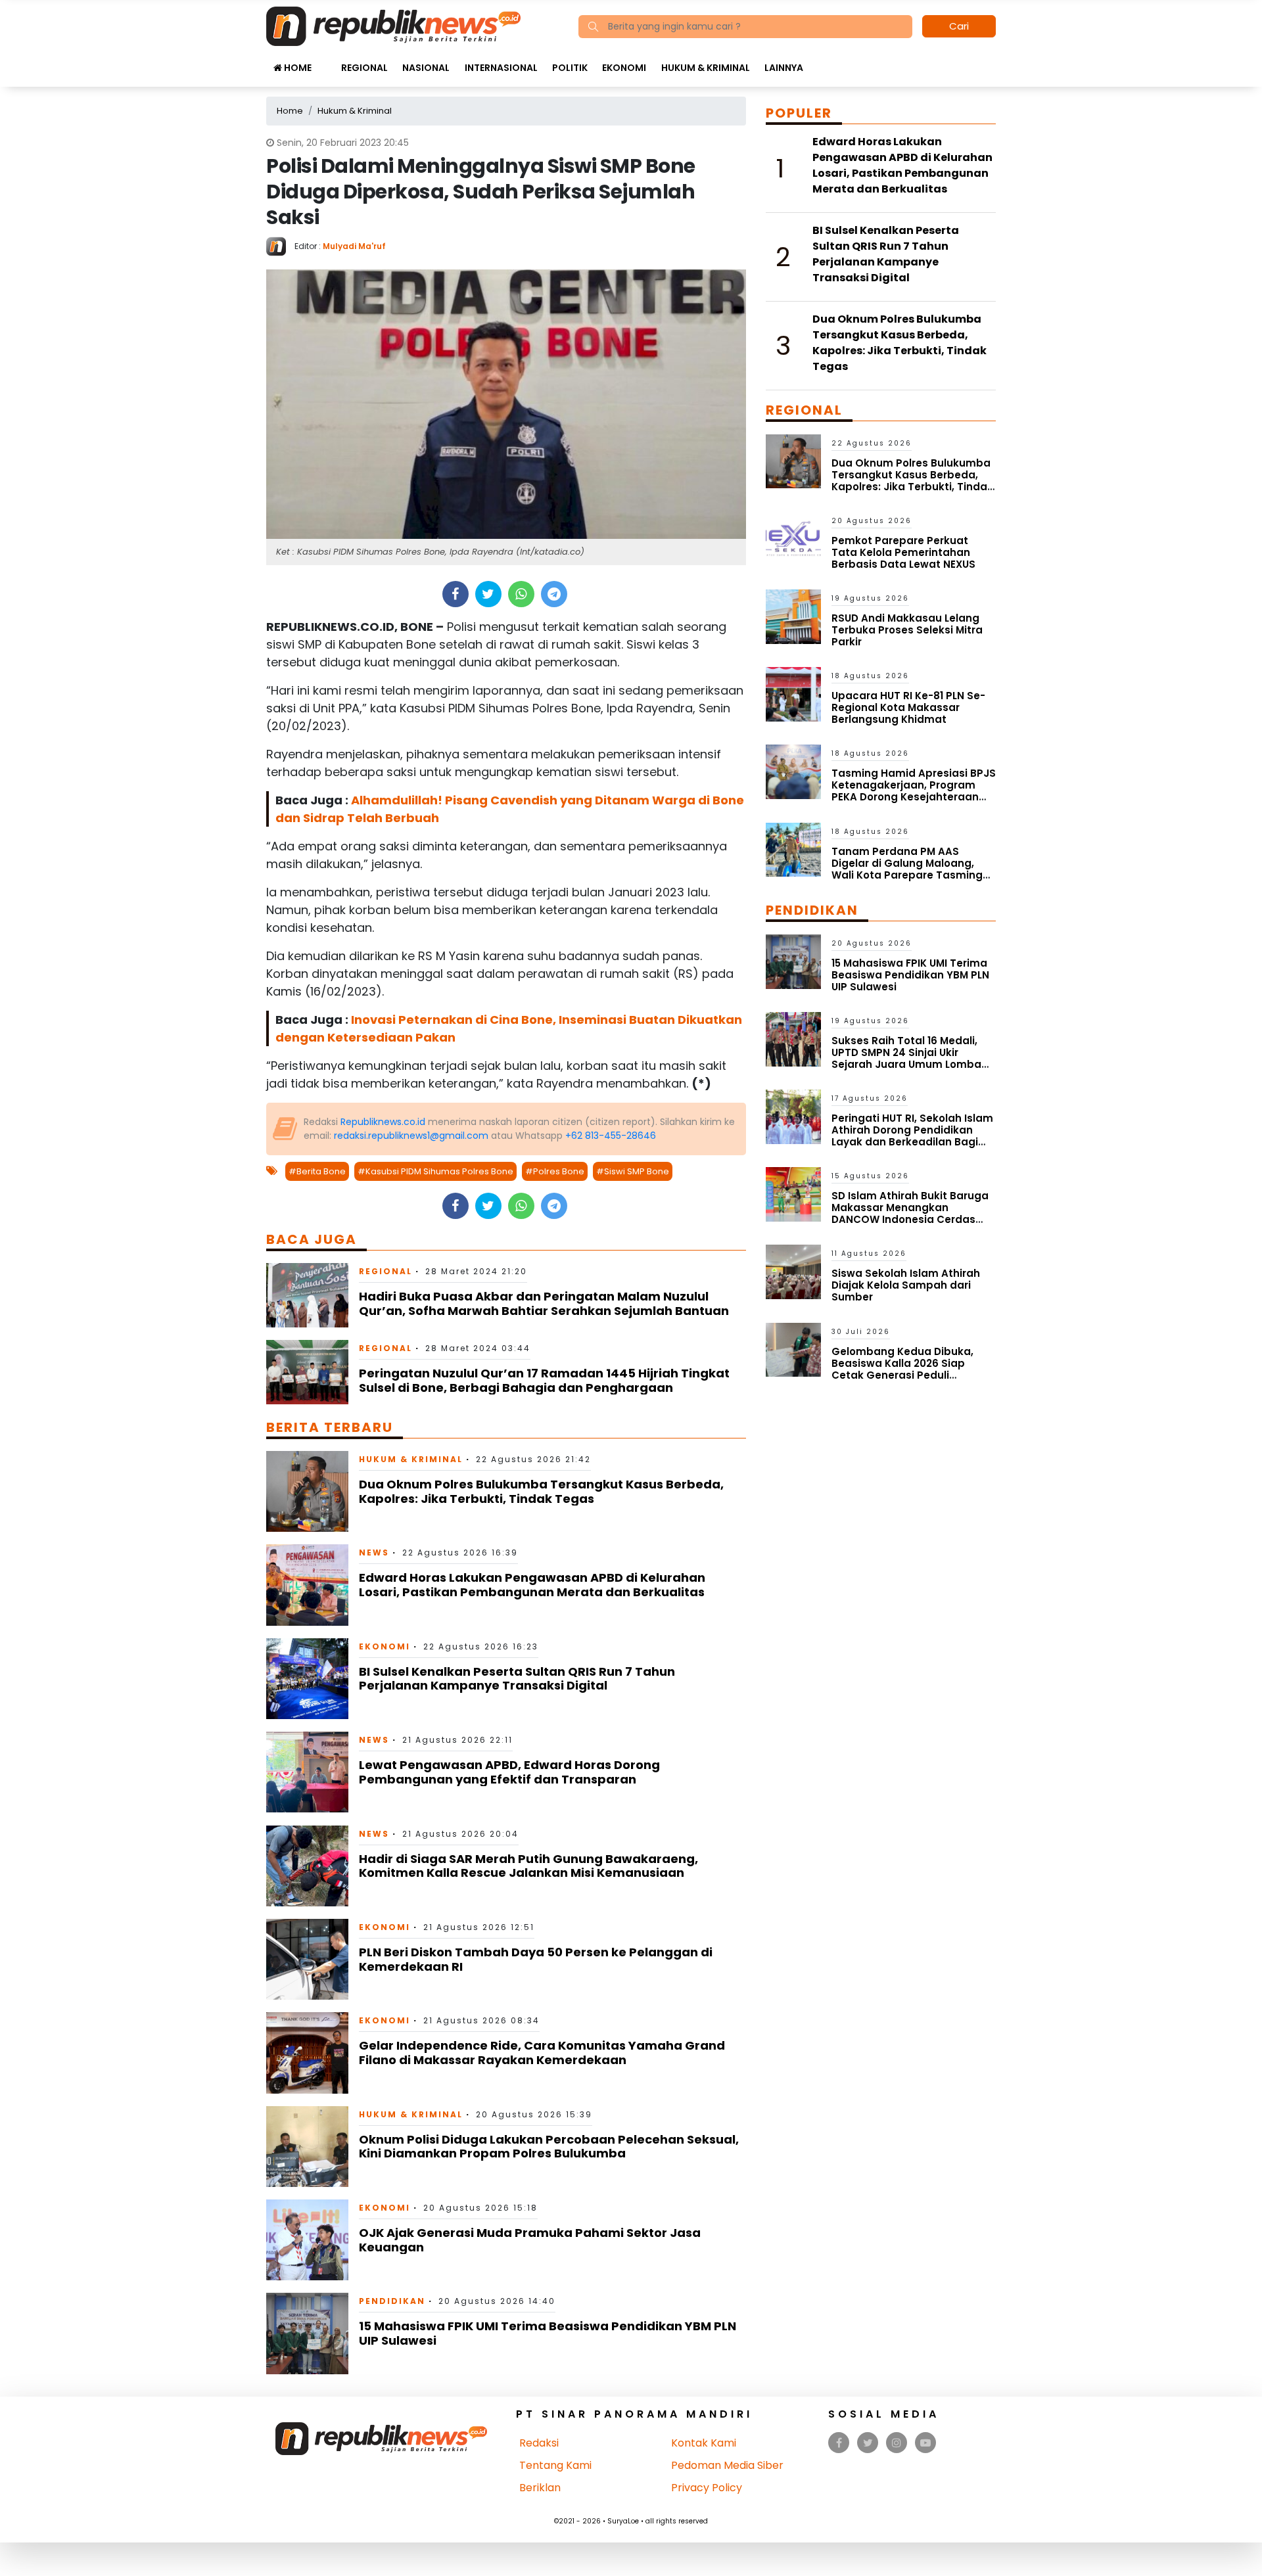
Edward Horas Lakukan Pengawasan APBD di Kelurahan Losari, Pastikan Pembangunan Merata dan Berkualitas (532, 1585)
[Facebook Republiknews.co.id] (839, 2443)
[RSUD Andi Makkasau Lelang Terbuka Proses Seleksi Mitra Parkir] (793, 616)
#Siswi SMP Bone (633, 1171)
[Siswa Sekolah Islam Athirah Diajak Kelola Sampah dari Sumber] (793, 1271)
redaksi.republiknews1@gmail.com (411, 1136)
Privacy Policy (707, 2488)
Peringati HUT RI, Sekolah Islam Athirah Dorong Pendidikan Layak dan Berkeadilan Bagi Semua (912, 1136)
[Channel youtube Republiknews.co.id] (925, 2443)
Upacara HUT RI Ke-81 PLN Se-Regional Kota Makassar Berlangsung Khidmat (908, 707)
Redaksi (539, 2443)
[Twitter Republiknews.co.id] (868, 2443)
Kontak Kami (704, 2443)
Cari (959, 26)
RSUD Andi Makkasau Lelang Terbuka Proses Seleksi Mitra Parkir (907, 630)
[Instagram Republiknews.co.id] (897, 2443)
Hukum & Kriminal (706, 68)
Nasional (426, 68)
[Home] (393, 25)
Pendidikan (392, 2301)
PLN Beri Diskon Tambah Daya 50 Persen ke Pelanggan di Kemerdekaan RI (536, 1959)
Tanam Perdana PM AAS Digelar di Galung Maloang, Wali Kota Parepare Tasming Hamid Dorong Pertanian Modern (907, 875)
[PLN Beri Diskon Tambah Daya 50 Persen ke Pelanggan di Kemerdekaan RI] (307, 1959)
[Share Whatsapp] (521, 594)
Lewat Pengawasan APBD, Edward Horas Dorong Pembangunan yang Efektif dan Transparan (509, 1772)
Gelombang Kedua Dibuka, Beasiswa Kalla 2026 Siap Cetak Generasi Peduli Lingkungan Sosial (902, 1369)
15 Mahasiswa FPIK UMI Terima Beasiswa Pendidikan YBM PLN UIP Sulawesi (548, 2333)
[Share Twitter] (488, 594)
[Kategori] (326, 61)
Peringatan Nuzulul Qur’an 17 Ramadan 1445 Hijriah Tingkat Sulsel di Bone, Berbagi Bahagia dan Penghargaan (544, 1380)
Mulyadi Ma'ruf (354, 246)
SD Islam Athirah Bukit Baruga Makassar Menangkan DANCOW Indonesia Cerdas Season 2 (910, 1213)
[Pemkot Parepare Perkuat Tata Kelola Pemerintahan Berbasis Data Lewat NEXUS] (793, 539)
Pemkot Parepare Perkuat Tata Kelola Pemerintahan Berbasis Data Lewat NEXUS (903, 552)
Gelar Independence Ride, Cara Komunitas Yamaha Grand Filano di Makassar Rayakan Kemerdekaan (542, 2053)
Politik (570, 68)
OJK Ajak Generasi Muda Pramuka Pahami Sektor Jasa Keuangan (530, 2240)
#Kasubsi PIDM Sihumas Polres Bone (435, 1171)
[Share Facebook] (455, 594)
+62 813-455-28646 (611, 1136)
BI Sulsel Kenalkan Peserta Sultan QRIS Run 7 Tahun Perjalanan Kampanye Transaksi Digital (517, 1679)
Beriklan (540, 2488)
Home (297, 68)
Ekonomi (624, 68)
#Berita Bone (317, 1171)
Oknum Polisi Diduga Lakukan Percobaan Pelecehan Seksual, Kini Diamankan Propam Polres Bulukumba (549, 2147)
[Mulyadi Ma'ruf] (280, 245)
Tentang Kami (555, 2465)
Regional (364, 68)
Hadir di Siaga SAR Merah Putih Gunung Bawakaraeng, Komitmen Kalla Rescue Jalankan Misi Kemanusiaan (528, 1866)
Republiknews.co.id (383, 1122)
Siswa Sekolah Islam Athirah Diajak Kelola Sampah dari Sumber (906, 1285)
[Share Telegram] (554, 594)
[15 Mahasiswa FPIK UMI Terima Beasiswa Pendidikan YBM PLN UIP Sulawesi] (307, 2333)
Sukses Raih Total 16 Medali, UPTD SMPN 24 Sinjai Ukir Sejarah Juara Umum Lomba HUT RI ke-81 (906, 1058)
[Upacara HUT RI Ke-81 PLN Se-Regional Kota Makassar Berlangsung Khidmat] (793, 694)
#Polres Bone (555, 1171)
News (374, 1552)
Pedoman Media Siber (727, 2465)
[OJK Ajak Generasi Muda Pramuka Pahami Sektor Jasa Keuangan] (307, 2239)
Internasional (501, 68)
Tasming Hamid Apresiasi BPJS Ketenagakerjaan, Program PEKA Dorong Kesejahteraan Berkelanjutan (914, 791)
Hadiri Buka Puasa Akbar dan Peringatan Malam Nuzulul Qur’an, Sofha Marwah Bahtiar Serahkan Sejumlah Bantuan (544, 1303)
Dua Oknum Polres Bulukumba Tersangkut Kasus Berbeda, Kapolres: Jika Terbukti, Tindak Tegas (541, 1491)
